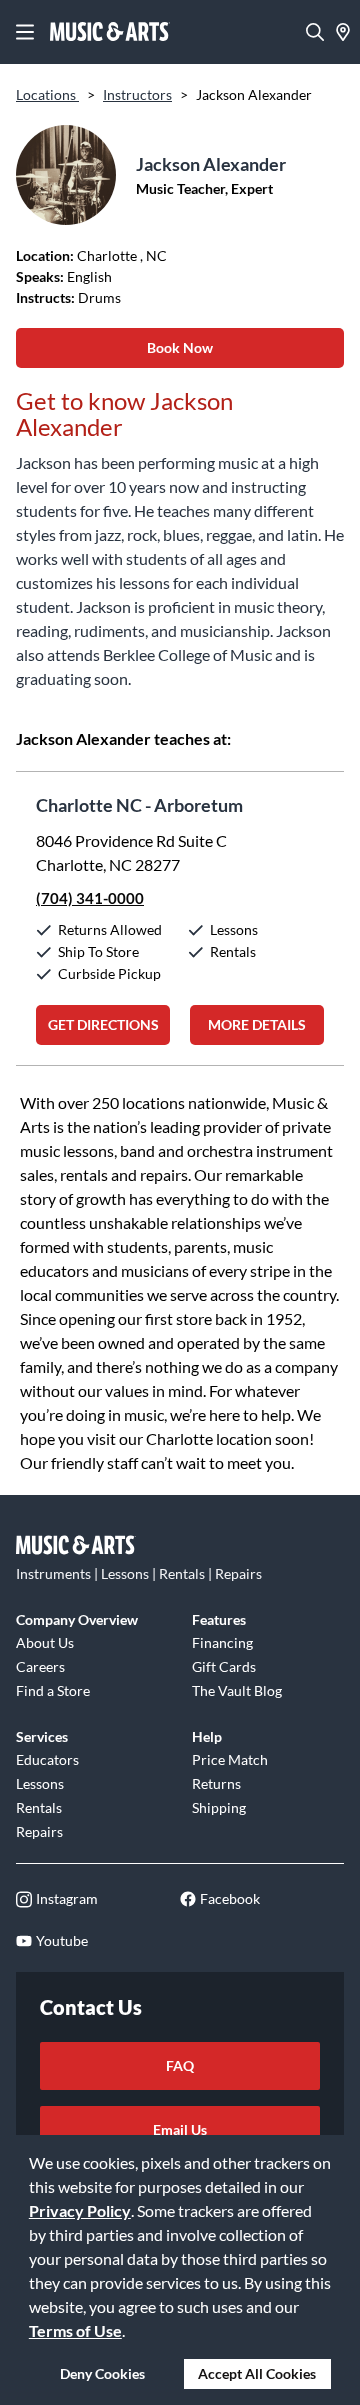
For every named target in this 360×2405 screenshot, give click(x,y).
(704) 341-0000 (90, 898)
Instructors (137, 94)
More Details (257, 1024)
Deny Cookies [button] (102, 2373)
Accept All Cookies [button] (257, 2373)
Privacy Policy (80, 2210)
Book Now (180, 347)
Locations (47, 94)
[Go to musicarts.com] (110, 32)
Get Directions (103, 1024)
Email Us (180, 2129)
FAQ (180, 2065)
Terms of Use (75, 2330)
